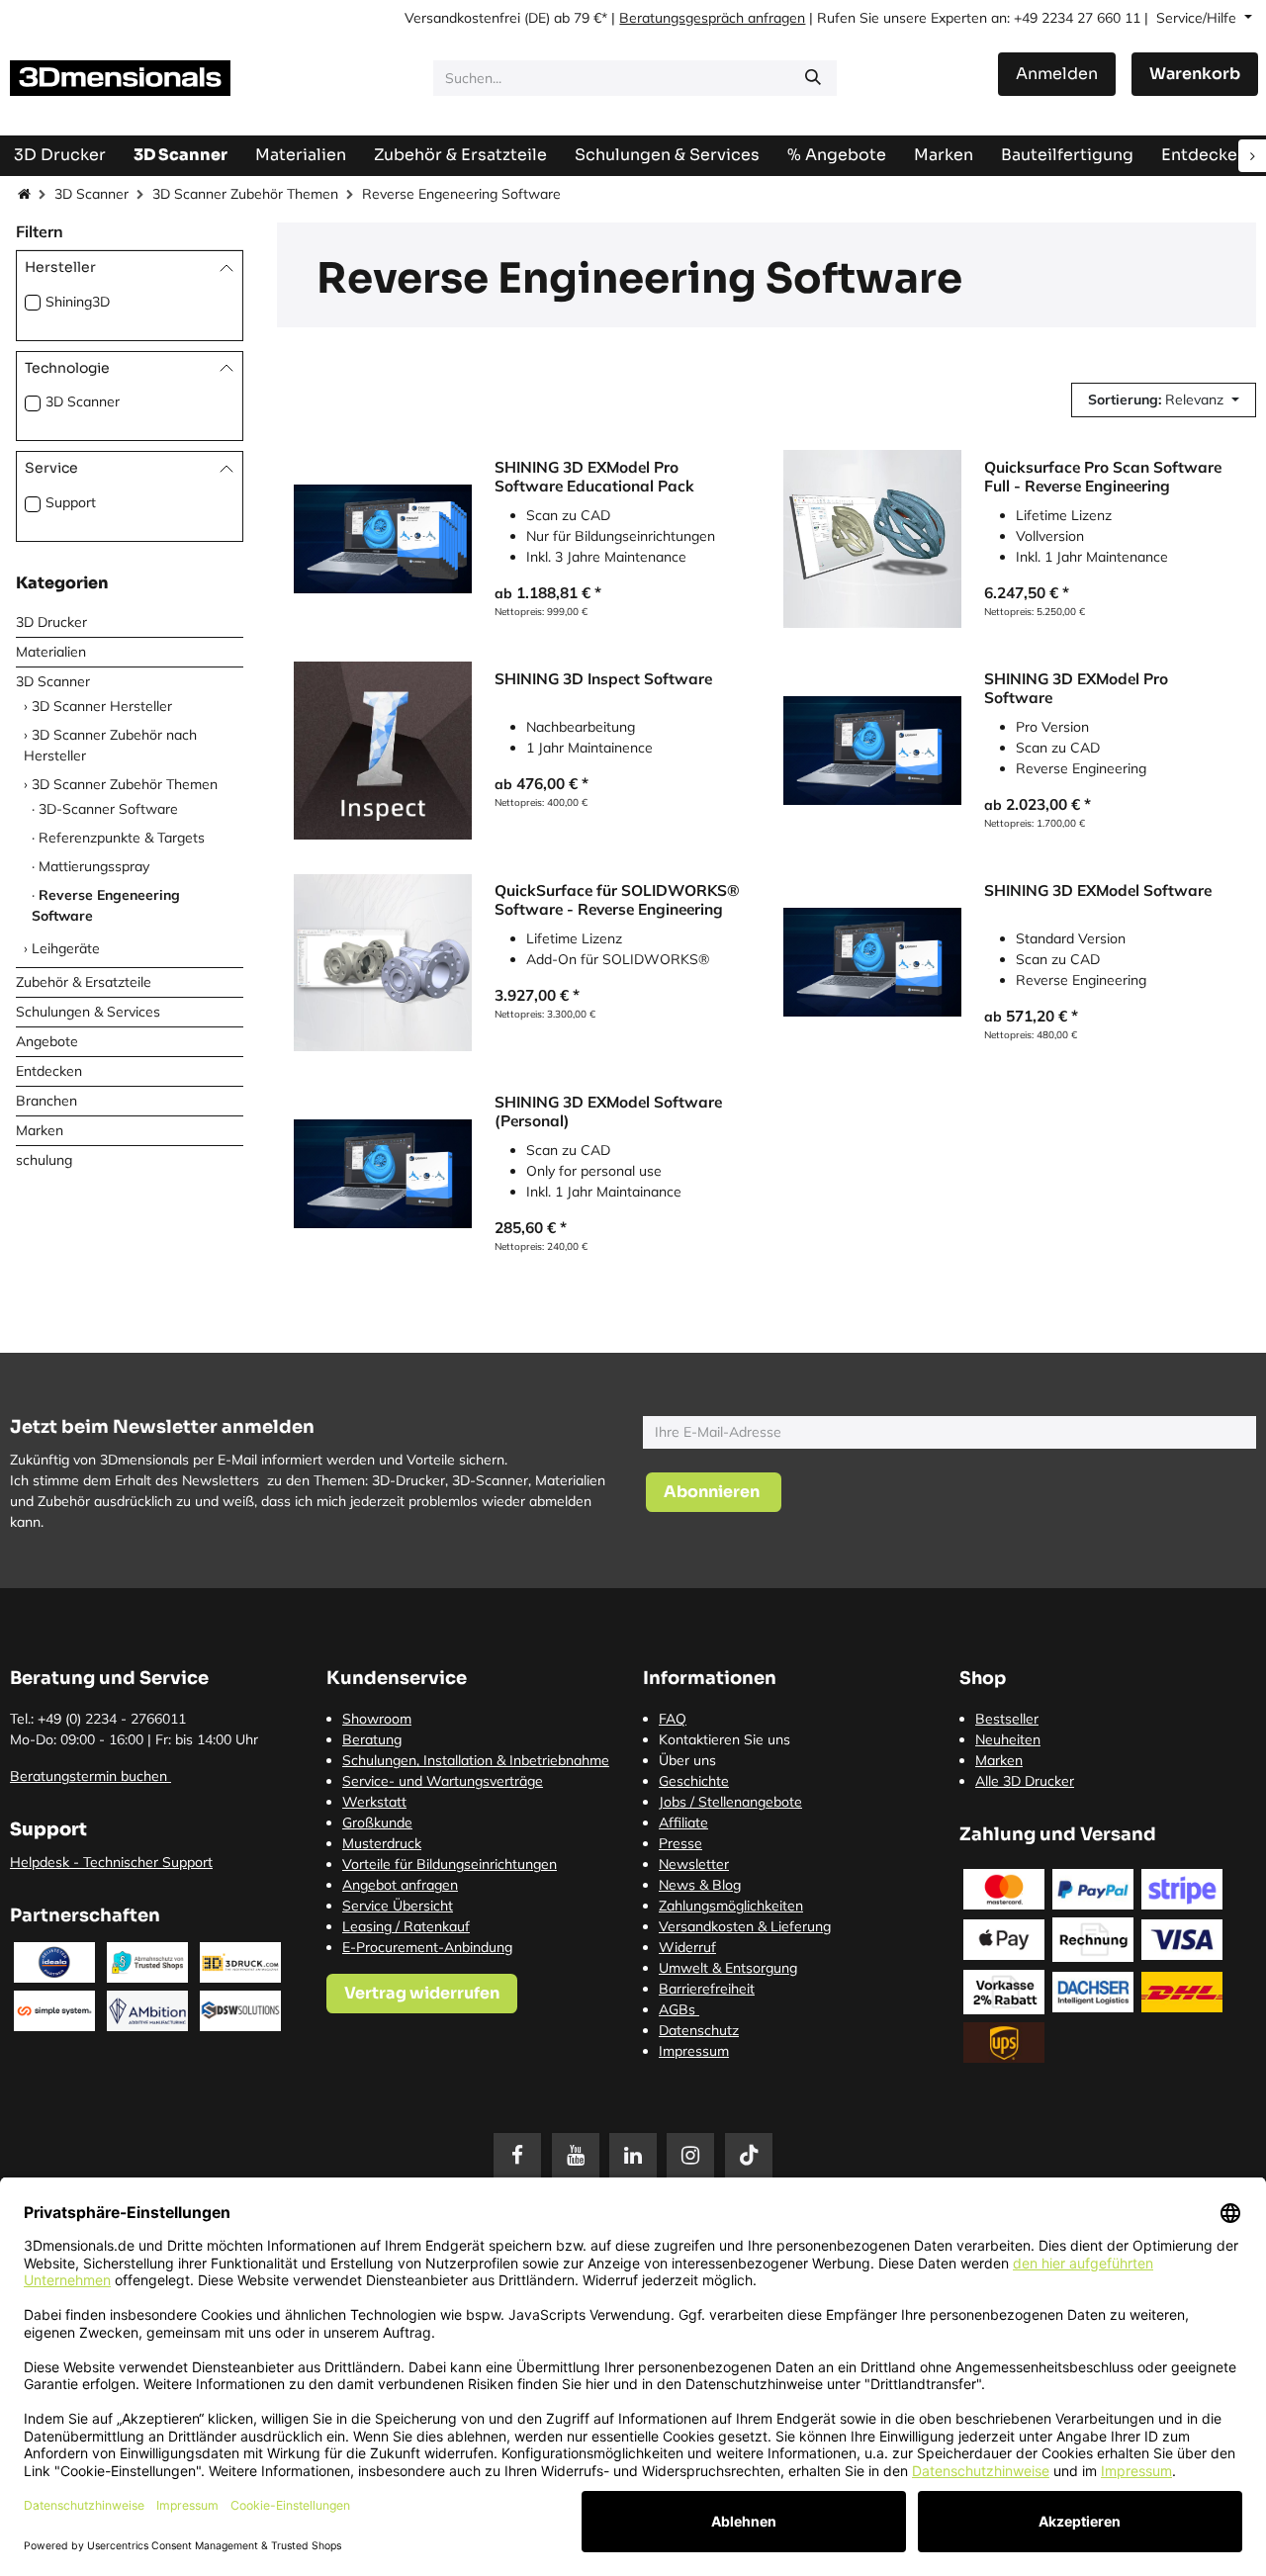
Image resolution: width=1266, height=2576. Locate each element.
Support (71, 503)
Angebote (47, 1042)
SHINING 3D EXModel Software (1098, 890)
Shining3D (78, 302)
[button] (1164, 400)
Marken (40, 1131)
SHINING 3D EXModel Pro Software (1076, 688)
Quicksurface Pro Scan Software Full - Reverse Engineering (1103, 476)
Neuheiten (1008, 1739)
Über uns (687, 1760)
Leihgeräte (66, 949)
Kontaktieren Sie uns (724, 1739)
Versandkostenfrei (462, 18)
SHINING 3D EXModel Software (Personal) (608, 1111)
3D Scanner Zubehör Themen (245, 194)
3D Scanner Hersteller (102, 707)
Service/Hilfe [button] (1198, 18)
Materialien (51, 653)
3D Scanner (91, 194)
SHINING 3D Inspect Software (603, 679)
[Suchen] (813, 78)
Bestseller (1007, 1719)
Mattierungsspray (94, 867)
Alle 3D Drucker (1025, 1781)
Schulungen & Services (88, 1013)
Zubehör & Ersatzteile (84, 983)
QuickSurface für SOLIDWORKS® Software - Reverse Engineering (617, 899)
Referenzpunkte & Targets (122, 839)
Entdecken (49, 1072)
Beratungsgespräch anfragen (712, 18)
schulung (44, 1161)
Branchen (46, 1102)
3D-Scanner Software (108, 810)
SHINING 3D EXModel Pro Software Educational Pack (594, 476)
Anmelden (1057, 74)
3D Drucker (51, 623)
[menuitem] (1067, 155)
